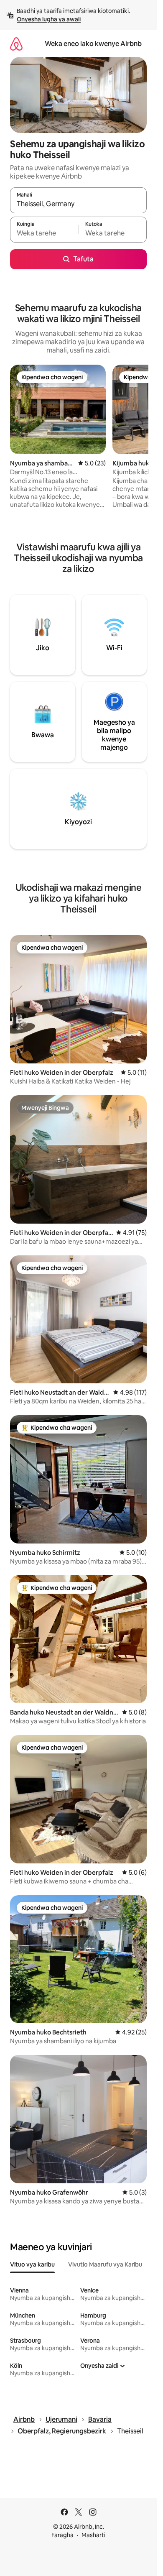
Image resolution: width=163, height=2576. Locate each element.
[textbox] (44, 233)
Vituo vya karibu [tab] (32, 2264)
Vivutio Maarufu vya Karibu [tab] (105, 2264)
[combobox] (78, 204)
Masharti (93, 2535)
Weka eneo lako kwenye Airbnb (93, 44)
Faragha (62, 2535)
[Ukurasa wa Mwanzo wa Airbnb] (16, 44)
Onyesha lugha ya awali (49, 19)
